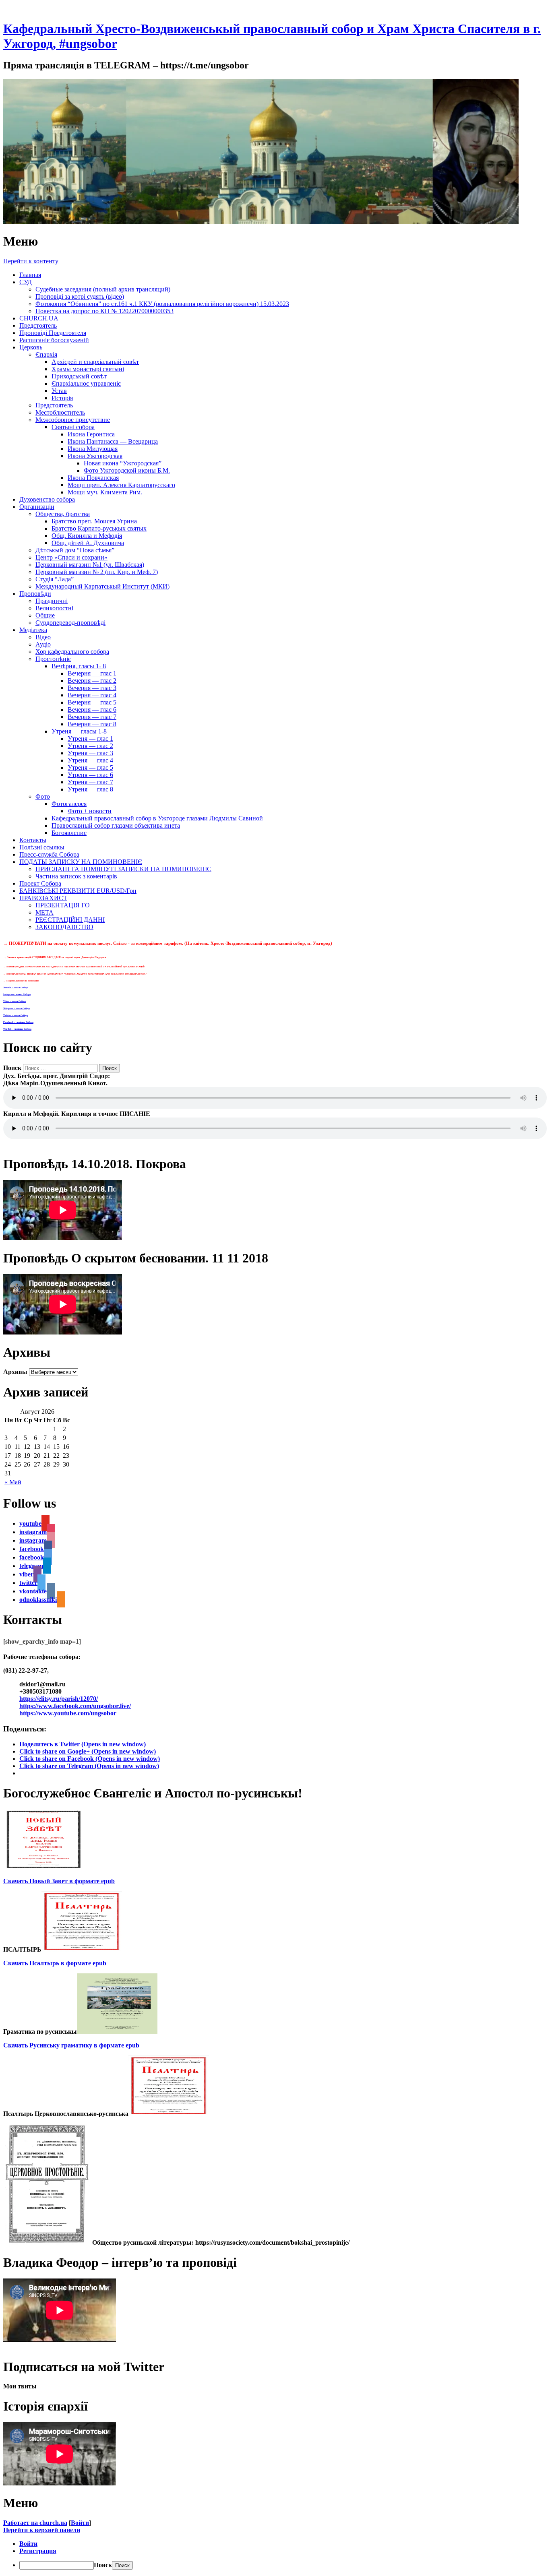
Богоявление (69, 833)
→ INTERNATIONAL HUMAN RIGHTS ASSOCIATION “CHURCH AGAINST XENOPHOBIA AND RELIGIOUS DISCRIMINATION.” (75, 974)
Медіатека (33, 630)
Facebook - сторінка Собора (18, 1022)
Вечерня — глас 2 (92, 681)
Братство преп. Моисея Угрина (94, 521)
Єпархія (46, 354)
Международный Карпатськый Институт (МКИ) (102, 586)
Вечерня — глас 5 (92, 702)
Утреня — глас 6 (90, 775)
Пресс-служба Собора (49, 854)
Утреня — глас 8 (90, 789)
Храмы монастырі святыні (88, 369)
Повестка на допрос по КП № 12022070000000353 (104, 311)
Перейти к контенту (31, 261)
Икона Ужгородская (95, 456)
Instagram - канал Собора (17, 994)
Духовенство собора (47, 499)
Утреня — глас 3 (90, 753)
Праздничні (52, 601)
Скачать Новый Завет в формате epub (59, 1881)
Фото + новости (90, 811)
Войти (80, 2523)
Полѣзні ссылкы (42, 847)
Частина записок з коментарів (76, 876)
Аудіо (43, 644)
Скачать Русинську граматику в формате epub (71, 2045)
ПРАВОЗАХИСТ (43, 898)
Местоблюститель (60, 412)
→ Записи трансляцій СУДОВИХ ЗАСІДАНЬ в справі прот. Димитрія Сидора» (55, 957)
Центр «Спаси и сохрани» (71, 557)
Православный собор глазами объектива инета (116, 825)
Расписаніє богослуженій (54, 340)
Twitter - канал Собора (16, 1015)
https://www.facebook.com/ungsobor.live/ (75, 1706)
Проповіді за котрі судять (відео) (80, 296)
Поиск (12, 1068)
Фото (43, 796)
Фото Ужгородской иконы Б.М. (127, 470)
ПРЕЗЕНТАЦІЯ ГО (63, 905)
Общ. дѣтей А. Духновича (88, 543)
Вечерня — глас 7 (92, 717)
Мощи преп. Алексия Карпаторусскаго (121, 485)
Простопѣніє (53, 659)
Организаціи (37, 507)
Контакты (33, 840)
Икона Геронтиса (91, 434)
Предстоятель (38, 325)
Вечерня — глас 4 (92, 695)
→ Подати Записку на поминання (21, 981)
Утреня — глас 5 (90, 767)
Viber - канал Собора (15, 1001)
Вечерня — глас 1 (92, 673)
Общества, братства (63, 514)
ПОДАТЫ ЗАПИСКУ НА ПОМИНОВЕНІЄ (81, 862)
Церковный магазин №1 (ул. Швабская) (90, 565)
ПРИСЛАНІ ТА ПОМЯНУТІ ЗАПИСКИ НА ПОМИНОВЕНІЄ (123, 869)
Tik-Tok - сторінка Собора (17, 1029)
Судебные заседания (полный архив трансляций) (103, 289)
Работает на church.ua (35, 2523)
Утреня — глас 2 (90, 746)
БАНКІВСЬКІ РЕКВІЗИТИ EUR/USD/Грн (78, 891)
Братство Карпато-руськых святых (99, 528)
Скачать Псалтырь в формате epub (55, 1963)
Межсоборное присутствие (73, 420)
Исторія (62, 398)
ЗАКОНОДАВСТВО (64, 927)
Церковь (31, 347)
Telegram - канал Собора (17, 1008)
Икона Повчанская (93, 478)
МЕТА (44, 912)
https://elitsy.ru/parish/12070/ (59, 1699)
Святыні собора (73, 427)
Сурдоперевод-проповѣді (70, 623)
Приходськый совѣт (79, 376)
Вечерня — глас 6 (92, 710)
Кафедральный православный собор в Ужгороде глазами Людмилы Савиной (157, 818)
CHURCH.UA (39, 318)
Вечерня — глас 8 (92, 724)
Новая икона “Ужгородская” (123, 463)
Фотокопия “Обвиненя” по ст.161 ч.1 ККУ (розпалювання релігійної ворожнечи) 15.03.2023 (162, 304)
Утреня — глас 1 (90, 739)
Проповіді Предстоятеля (53, 333)
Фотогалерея (69, 804)
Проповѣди (35, 594)
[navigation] (275, 2555)
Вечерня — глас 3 (92, 688)
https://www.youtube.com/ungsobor (68, 1713)
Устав (59, 391)
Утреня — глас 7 (90, 782)
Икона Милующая (93, 449)
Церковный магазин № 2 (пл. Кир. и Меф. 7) (97, 572)
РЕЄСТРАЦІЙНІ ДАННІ (70, 920)
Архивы (15, 1372)
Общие (45, 615)
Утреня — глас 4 (90, 760)
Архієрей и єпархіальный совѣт (95, 362)
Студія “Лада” (55, 579)
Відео (43, 637)
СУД (26, 282)
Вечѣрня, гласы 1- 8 (79, 666)
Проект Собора (40, 883)
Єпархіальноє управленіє (86, 383)
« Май (13, 1482)
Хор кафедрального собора (72, 652)
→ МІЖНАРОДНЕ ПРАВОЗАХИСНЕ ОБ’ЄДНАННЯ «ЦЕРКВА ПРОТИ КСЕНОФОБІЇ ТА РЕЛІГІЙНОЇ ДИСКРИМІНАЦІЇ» (74, 967)
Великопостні (54, 608)
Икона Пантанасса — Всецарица (113, 441)
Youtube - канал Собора (16, 987)
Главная (30, 275)
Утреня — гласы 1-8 (79, 731)
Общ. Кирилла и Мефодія (87, 536)
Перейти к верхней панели (42, 2530)
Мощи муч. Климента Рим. (105, 492)
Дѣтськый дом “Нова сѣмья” (75, 550)
